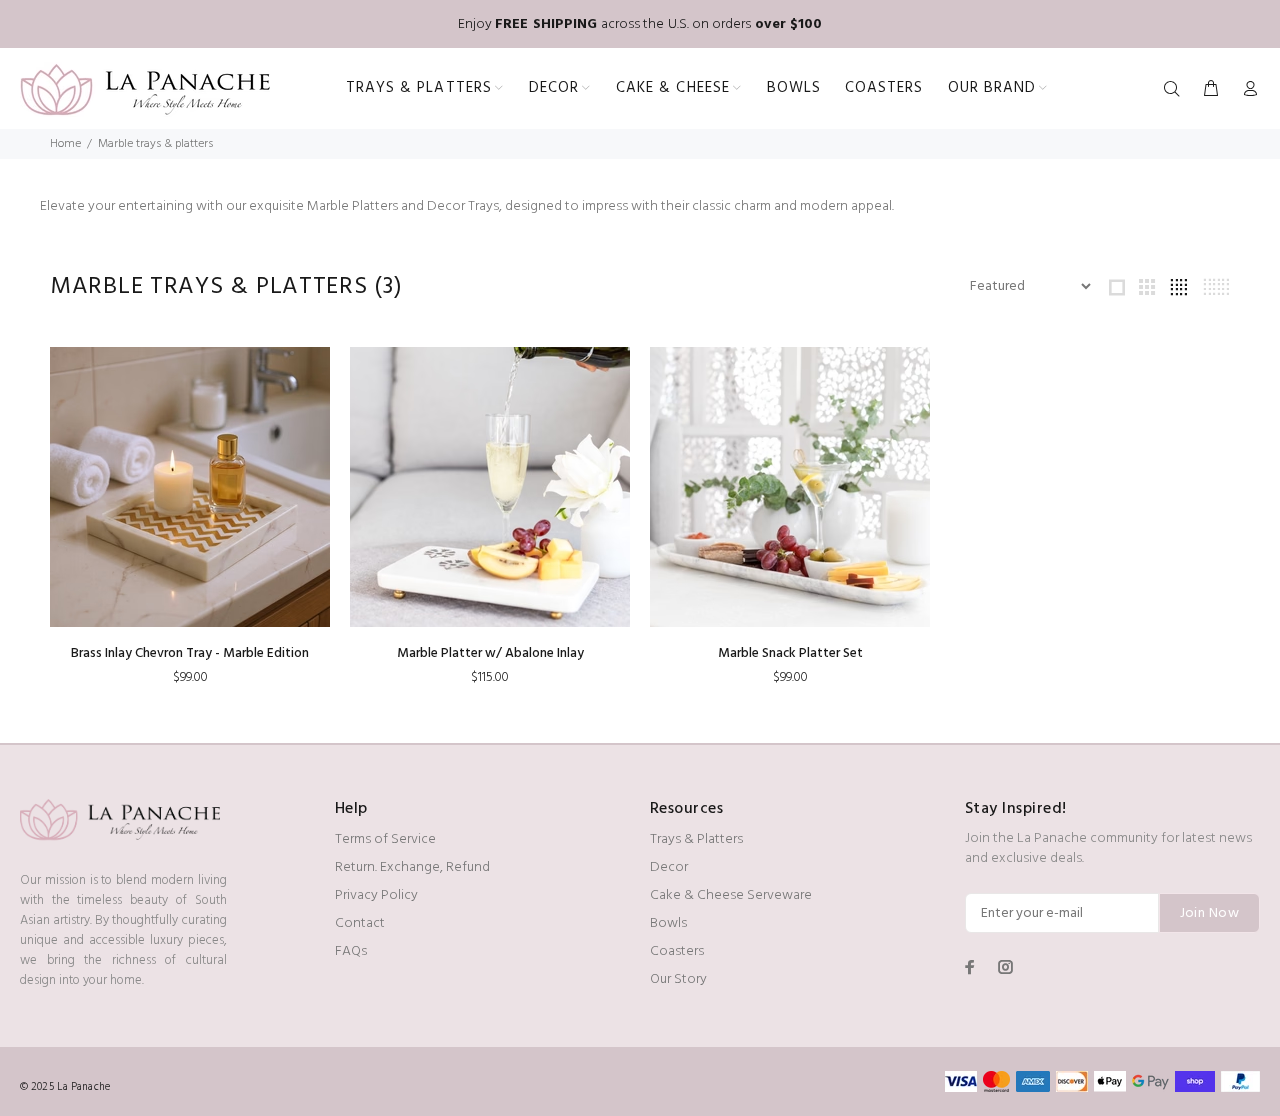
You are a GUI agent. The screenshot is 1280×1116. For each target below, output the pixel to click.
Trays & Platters (696, 839)
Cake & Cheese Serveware (731, 895)
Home (65, 144)
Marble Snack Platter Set (790, 653)
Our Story (678, 979)
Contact (360, 923)
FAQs (351, 951)
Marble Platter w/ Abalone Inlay (490, 653)
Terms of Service (385, 839)
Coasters (677, 951)
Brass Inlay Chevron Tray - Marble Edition (190, 653)
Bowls (668, 923)
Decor (669, 867)
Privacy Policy (376, 895)
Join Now (1209, 913)
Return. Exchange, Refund (412, 867)
